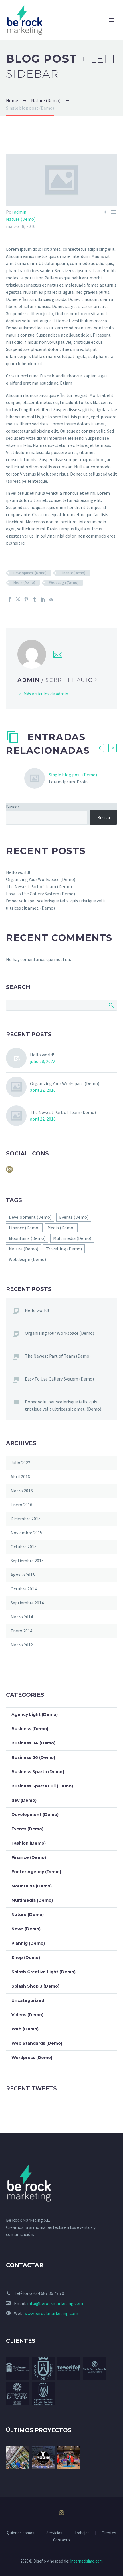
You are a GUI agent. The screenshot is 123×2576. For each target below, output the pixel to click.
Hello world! (18, 872)
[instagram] (9, 1171)
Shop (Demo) (26, 1958)
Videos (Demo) (27, 2015)
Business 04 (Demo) (33, 1743)
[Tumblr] (35, 599)
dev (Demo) (24, 1800)
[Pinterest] (26, 599)
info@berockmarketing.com (55, 2303)
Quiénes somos (21, 2533)
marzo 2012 (22, 1645)
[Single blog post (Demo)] (37, 778)
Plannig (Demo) (28, 1943)
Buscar (13, 807)
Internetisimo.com (86, 2561)
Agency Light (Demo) (35, 1714)
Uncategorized (28, 2000)
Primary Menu (112, 20)
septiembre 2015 (27, 1561)
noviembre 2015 (26, 1533)
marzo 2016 (22, 1491)
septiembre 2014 (27, 1603)
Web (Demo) (25, 2029)
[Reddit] (51, 599)
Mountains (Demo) (27, 1238)
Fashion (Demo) (29, 1843)
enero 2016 (21, 1505)
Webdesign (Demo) (64, 583)
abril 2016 (20, 1477)
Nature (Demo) (21, 219)
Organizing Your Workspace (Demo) (41, 879)
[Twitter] (18, 599)
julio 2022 (20, 1463)
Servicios (54, 2533)
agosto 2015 (23, 1575)
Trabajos (82, 2533)
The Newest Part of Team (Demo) (39, 886)
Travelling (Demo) (64, 1249)
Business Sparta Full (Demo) (42, 1786)
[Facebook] (10, 599)
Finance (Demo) (73, 573)
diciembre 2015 (26, 1519)
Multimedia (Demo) (72, 1238)
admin (20, 212)
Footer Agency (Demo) (36, 1872)
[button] (100, 748)
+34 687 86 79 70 (48, 2293)
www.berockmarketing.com (51, 2313)
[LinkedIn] (43, 599)
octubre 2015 (24, 1547)
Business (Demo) (30, 1729)
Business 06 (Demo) (33, 1757)
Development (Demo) (30, 573)
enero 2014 (21, 1631)
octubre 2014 (24, 1589)
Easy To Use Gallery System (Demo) (40, 894)
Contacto (61, 2540)
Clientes (109, 2533)
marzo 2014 (22, 1617)
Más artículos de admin (46, 694)
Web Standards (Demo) (37, 2043)
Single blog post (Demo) (73, 775)
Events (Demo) (74, 1217)
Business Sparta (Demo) (38, 1772)
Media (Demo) (24, 583)
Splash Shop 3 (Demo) (35, 1986)
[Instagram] (61, 2513)
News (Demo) (26, 1929)
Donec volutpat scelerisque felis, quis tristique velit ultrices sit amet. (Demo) (63, 1405)
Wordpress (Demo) (32, 2058)
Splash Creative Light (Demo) (43, 1972)
